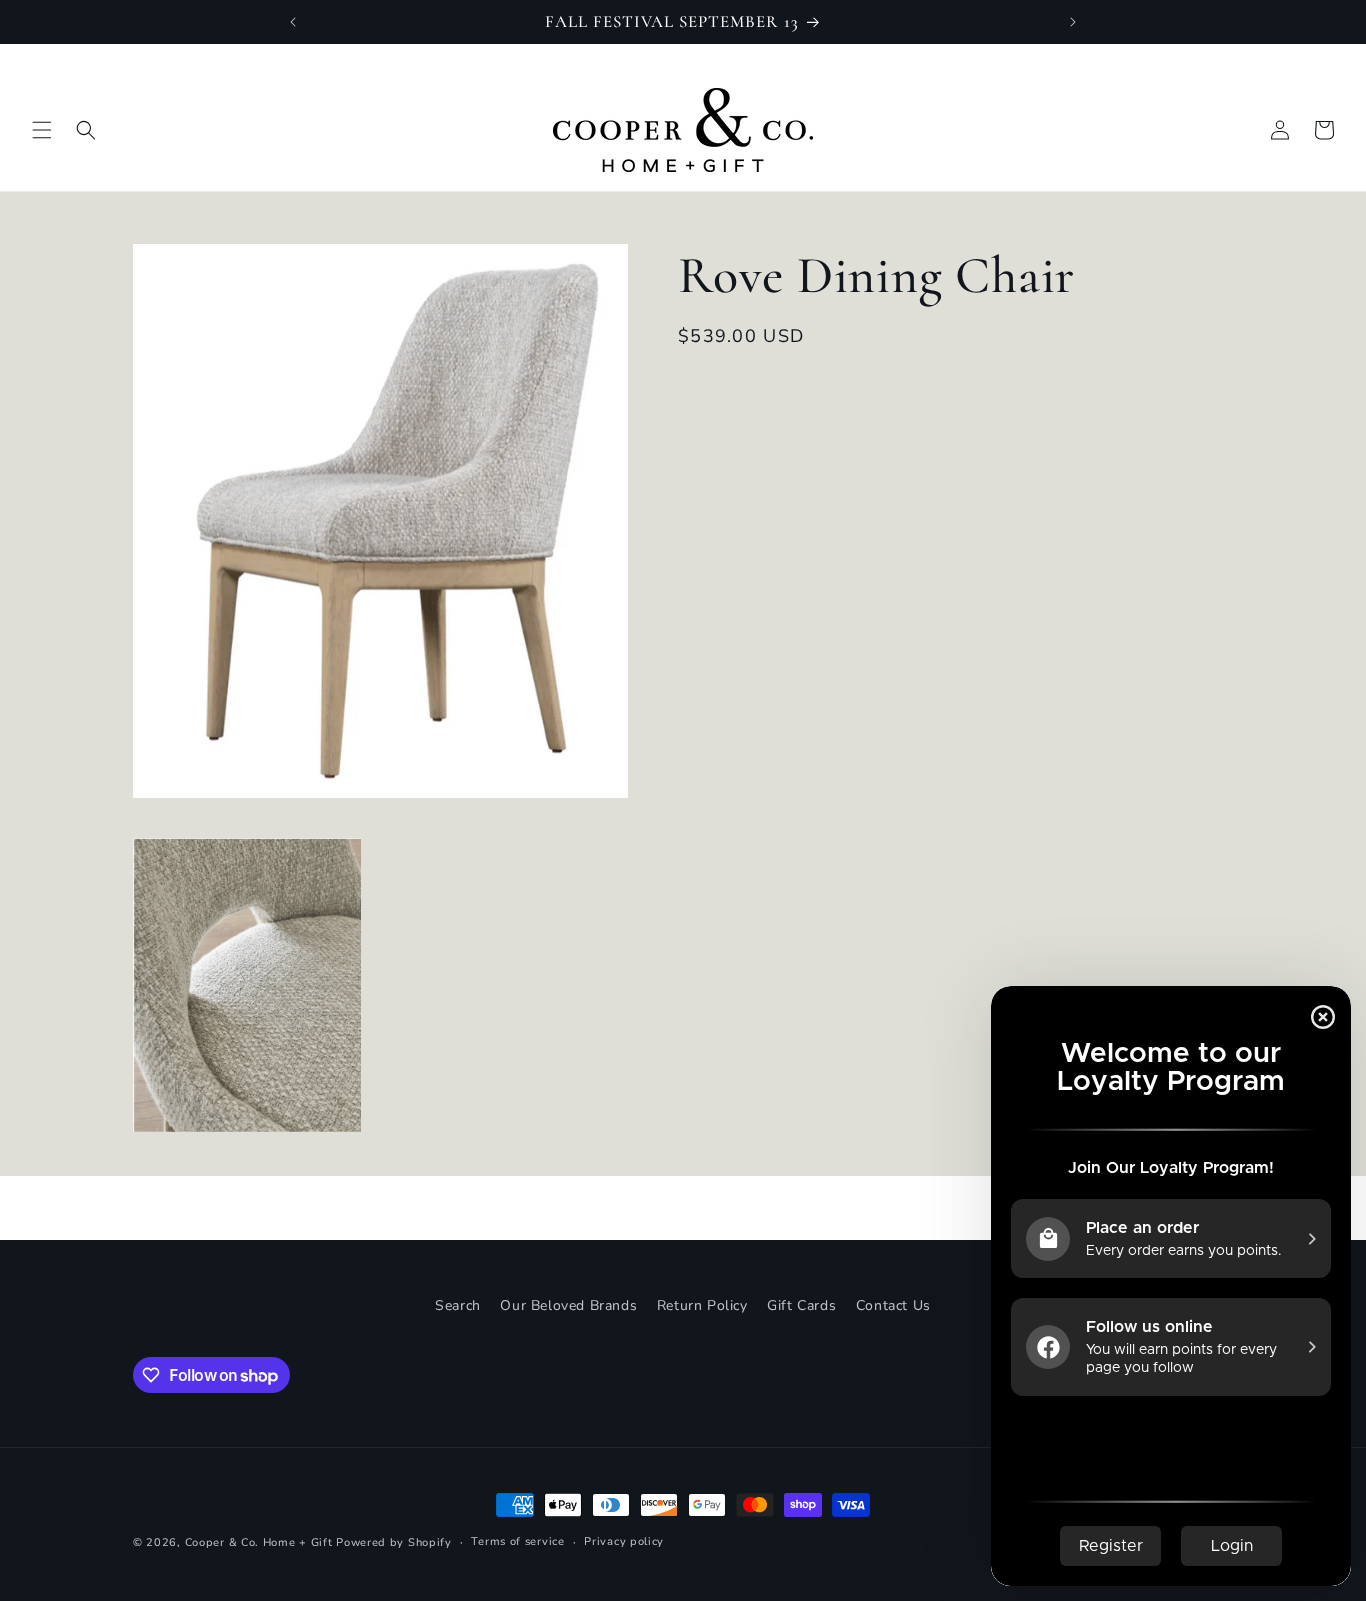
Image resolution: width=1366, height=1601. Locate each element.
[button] (42, 130)
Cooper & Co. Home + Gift (259, 1542)
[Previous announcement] (293, 22)
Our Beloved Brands (568, 1305)
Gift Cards (801, 1305)
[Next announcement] (1073, 22)
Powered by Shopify (394, 1542)
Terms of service (517, 1541)
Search (458, 1305)
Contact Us (893, 1305)
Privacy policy (624, 1541)
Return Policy (702, 1305)
